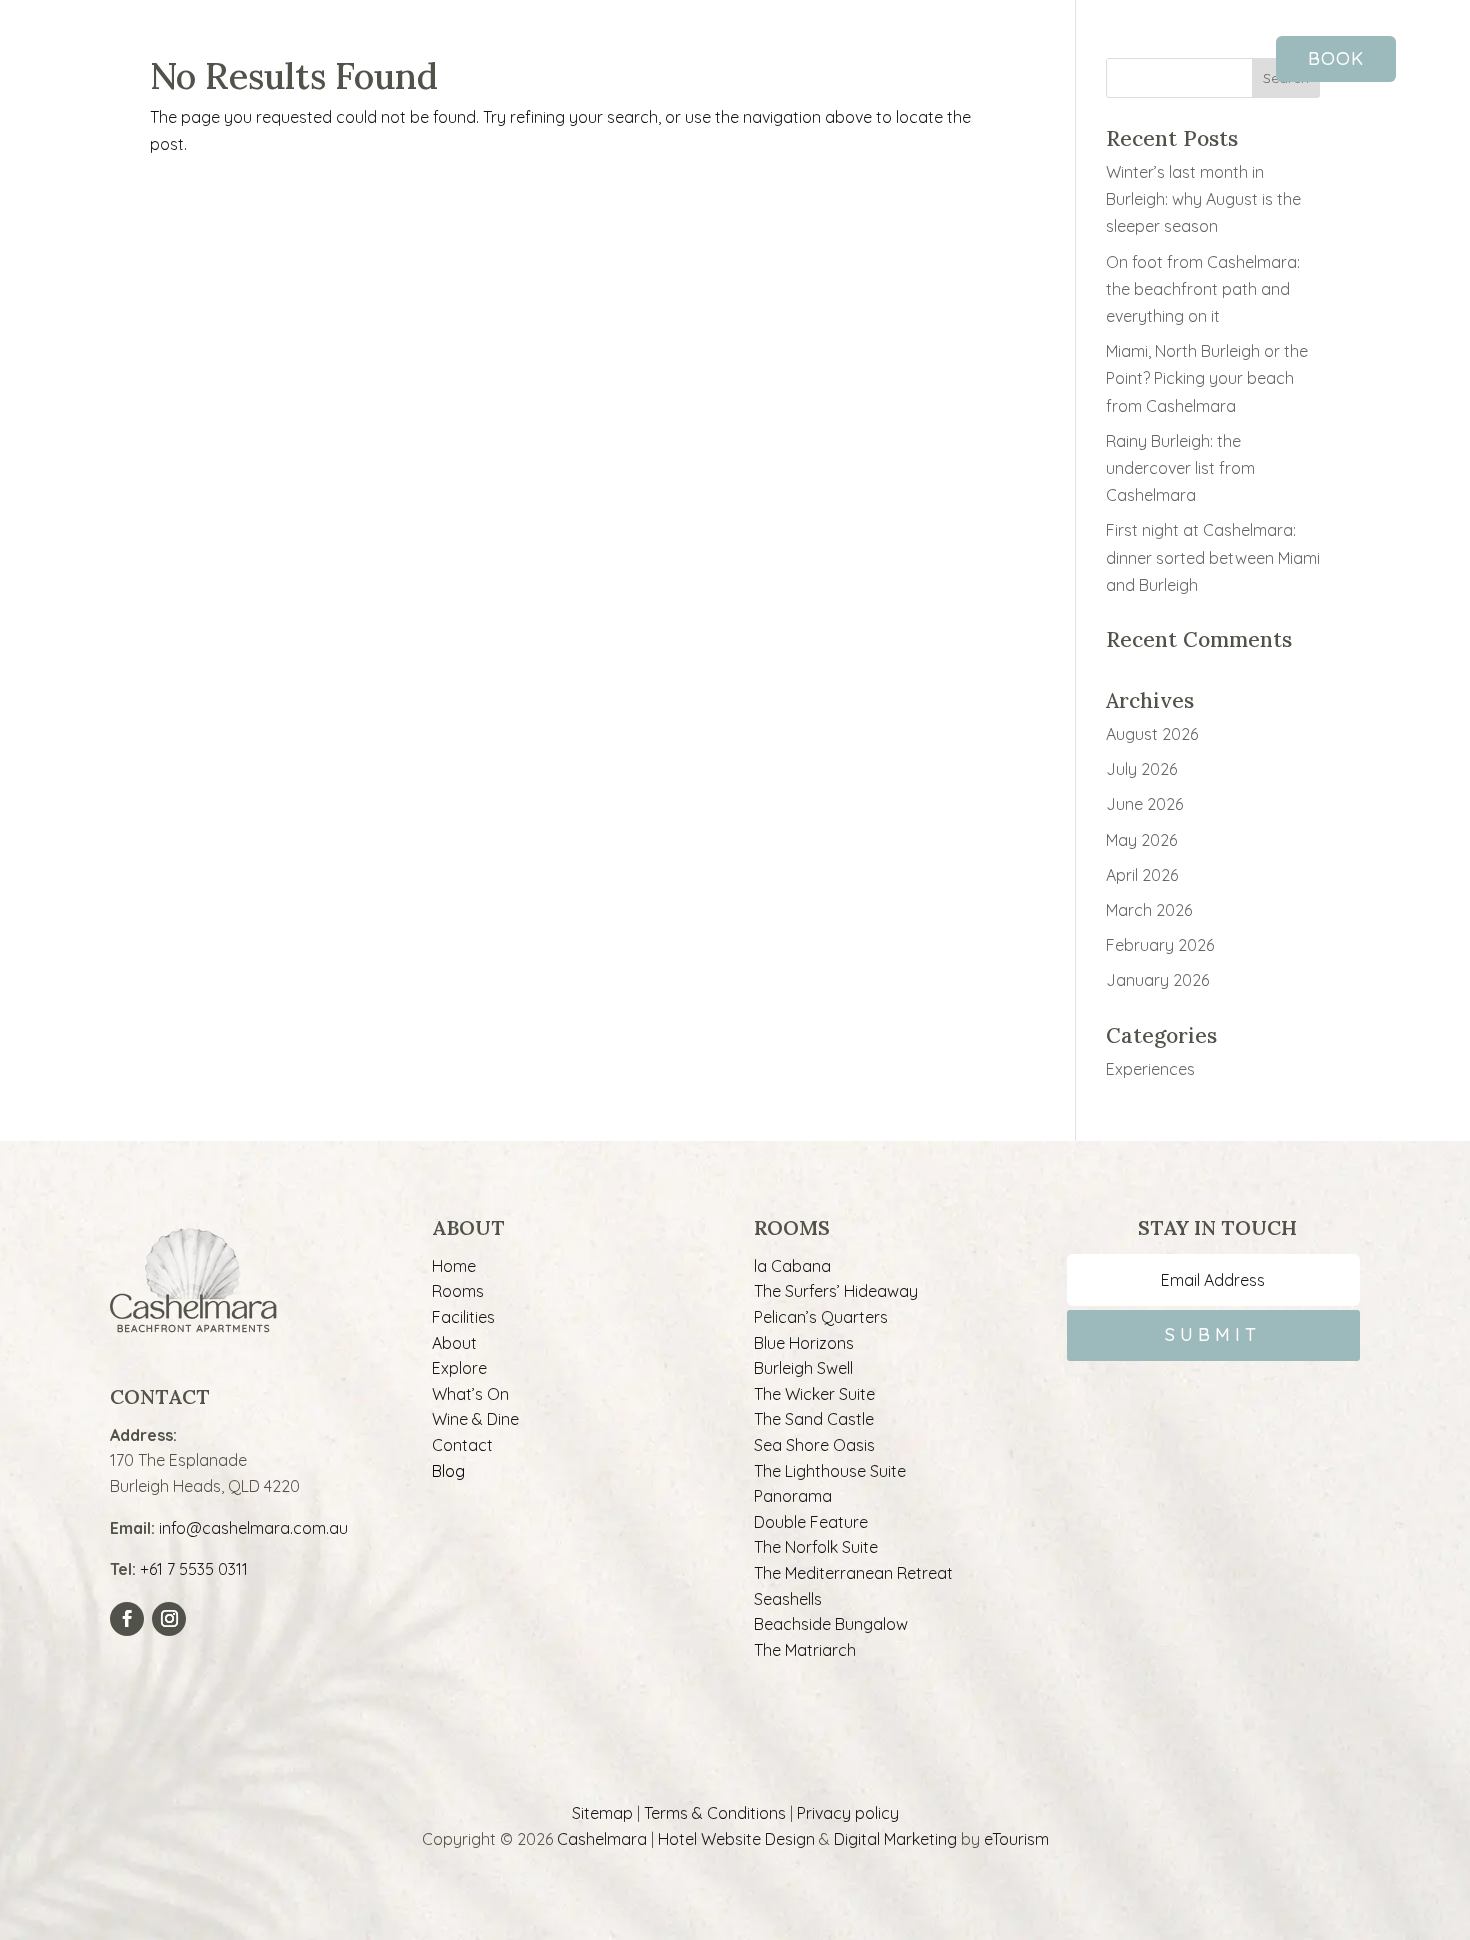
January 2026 (1157, 980)
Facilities (463, 1317)
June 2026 (1144, 804)
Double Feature (811, 1522)
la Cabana (792, 1266)
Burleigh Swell (803, 1368)
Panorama (793, 1496)
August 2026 (1152, 734)
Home (454, 1266)
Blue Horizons (804, 1343)
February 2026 (1160, 945)
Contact (462, 1445)
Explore (459, 1368)
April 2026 (1142, 875)
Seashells (788, 1599)
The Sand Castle (814, 1419)
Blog (448, 1471)
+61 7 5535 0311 (194, 1569)
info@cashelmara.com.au (253, 1528)
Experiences (1150, 1069)
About (454, 1343)
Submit (1213, 1334)
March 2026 (1149, 910)
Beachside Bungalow (831, 1624)
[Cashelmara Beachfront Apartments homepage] (735, 80)
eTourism (1016, 1839)
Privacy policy (848, 1813)
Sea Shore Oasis (814, 1445)
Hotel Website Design (736, 1839)
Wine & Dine (475, 1419)
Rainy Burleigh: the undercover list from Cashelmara (1180, 468)
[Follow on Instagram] (169, 1619)
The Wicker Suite (814, 1394)
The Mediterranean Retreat (853, 1573)
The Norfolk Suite (816, 1547)
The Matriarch (805, 1650)
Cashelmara (602, 1839)
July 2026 (1141, 769)
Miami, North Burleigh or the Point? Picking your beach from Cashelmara (1207, 378)
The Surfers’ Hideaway (836, 1291)
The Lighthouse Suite (830, 1471)
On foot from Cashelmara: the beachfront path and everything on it (1203, 289)
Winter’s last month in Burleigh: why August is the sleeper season (1203, 199)
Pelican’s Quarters (821, 1317)
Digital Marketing (895, 1839)
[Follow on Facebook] (127, 1619)
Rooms (458, 1291)
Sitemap (602, 1813)
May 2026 (1141, 840)
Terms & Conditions (715, 1813)
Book (1336, 58)
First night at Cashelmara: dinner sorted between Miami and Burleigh (1213, 557)
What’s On (470, 1394)
